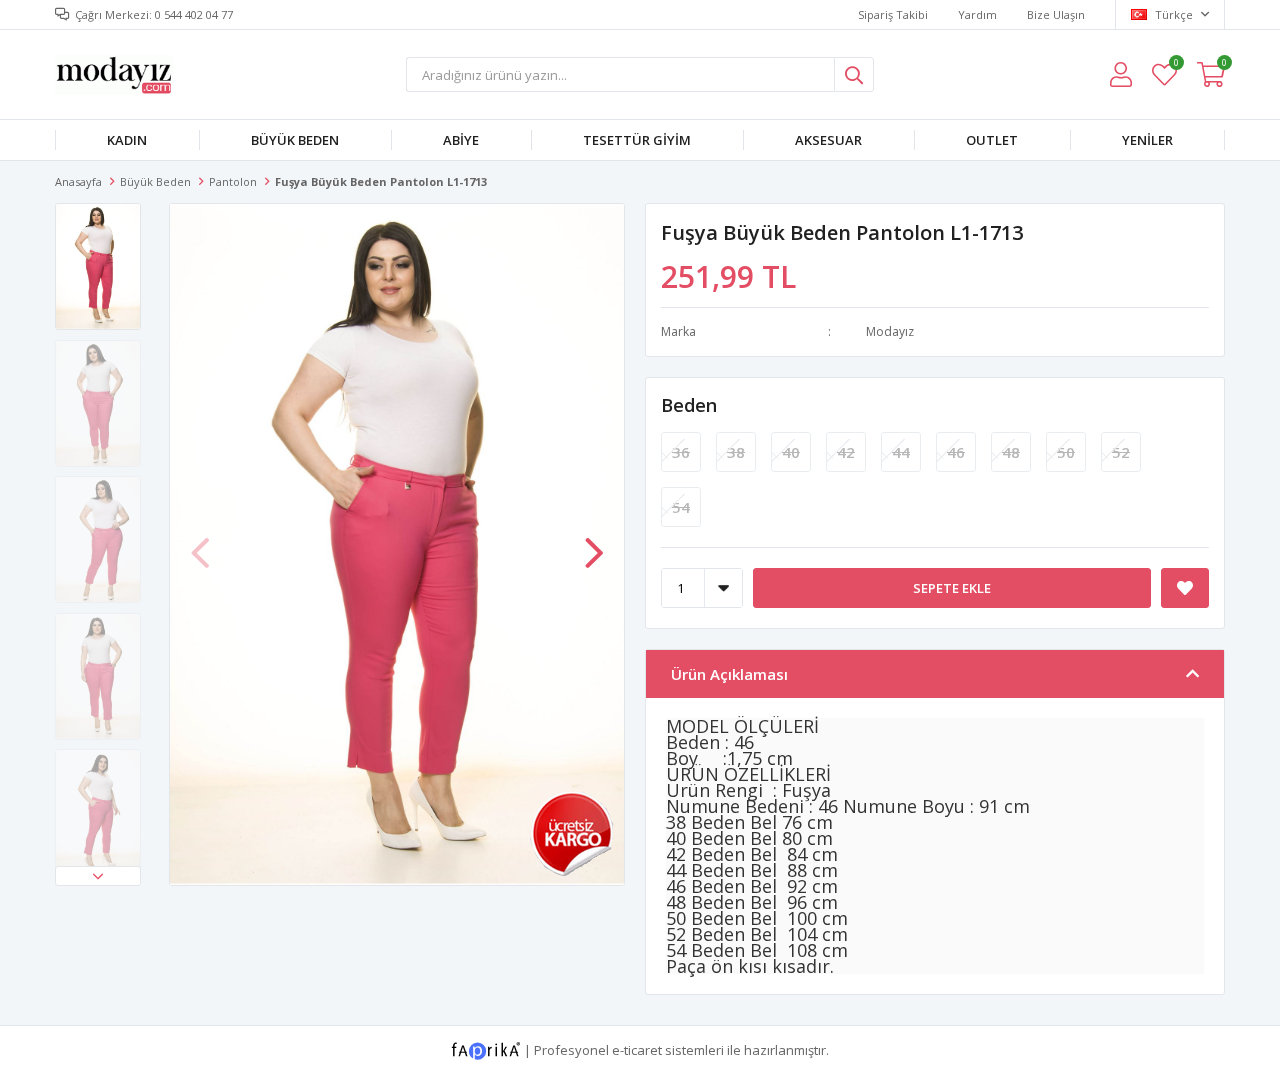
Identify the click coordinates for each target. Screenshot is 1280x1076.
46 (956, 452)
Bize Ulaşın (1056, 14)
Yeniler (1147, 140)
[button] (98, 876)
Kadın (127, 140)
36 (681, 452)
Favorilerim (1175, 65)
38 (736, 452)
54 (681, 507)
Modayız (890, 331)
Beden (689, 405)
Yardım (977, 14)
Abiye (461, 140)
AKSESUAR (828, 140)
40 (791, 452)
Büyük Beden (295, 140)
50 (1066, 452)
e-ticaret (637, 1049)
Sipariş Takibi (893, 14)
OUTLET (992, 140)
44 (901, 452)
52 (1121, 452)
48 (1011, 452)
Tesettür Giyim (637, 140)
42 (846, 452)
